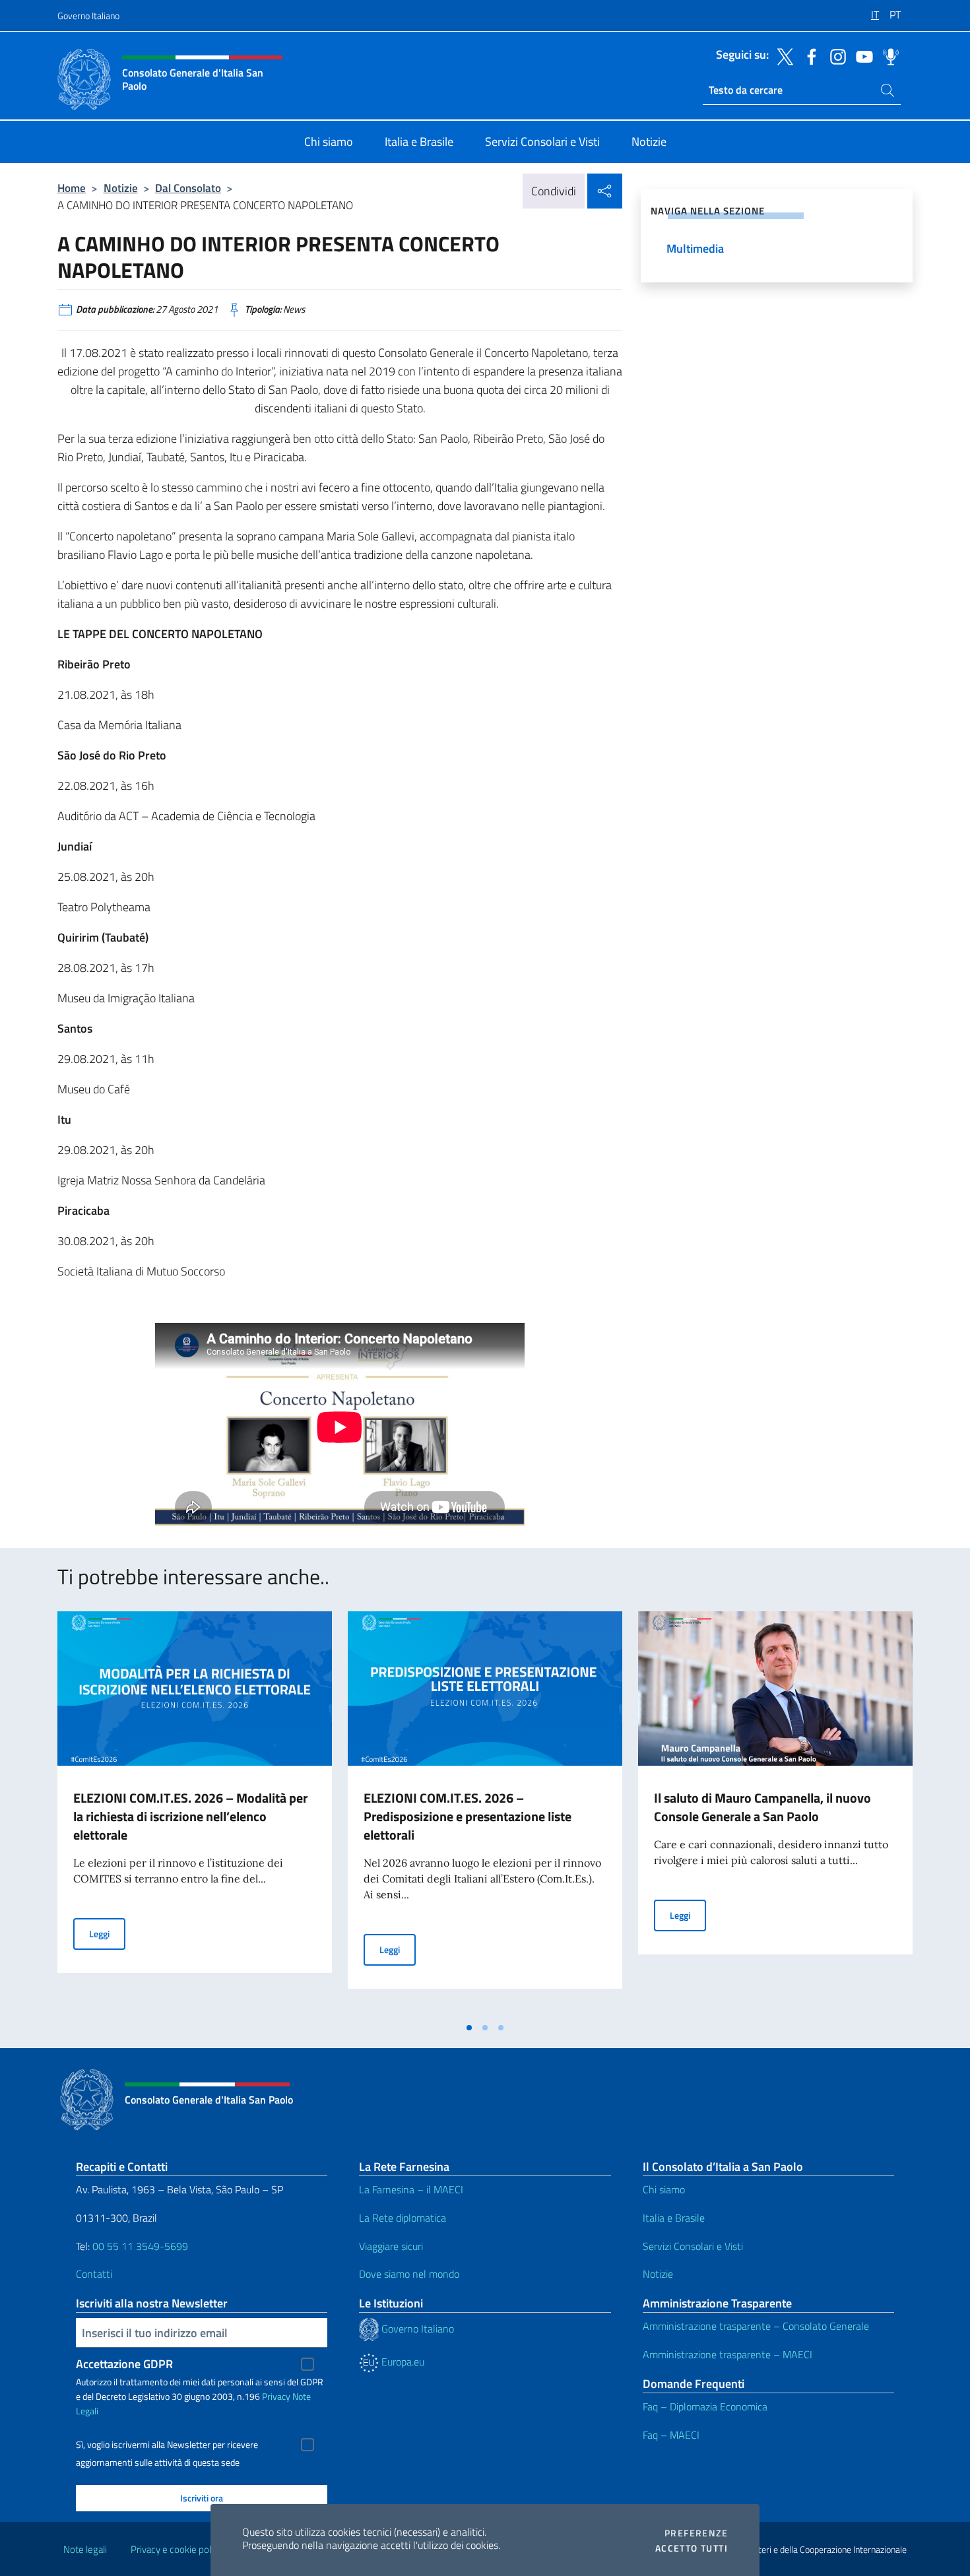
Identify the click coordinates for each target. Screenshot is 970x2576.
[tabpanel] (195, 1813)
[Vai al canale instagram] (835, 55)
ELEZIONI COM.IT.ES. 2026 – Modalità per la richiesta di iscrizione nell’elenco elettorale (190, 1816)
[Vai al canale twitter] (782, 55)
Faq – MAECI (671, 2435)
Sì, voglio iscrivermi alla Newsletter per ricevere (167, 2445)
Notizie (121, 188)
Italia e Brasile (674, 2218)
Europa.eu (402, 2362)
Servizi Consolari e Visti (693, 2246)
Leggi (107, 1933)
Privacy (276, 2396)
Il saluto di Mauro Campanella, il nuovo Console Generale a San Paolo (762, 1807)
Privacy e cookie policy (177, 2549)
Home (72, 188)
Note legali (85, 2549)
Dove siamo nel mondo (409, 2274)
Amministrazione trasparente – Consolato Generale (756, 2326)
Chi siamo (664, 2189)
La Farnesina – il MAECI (411, 2189)
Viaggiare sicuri (391, 2246)
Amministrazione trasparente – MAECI (727, 2354)
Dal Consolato (188, 188)
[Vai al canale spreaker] (888, 55)
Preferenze (696, 2533)
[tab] (469, 2028)
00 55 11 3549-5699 (140, 2246)
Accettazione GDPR (124, 2364)
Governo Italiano (88, 16)
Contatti (94, 2274)
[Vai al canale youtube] (861, 55)
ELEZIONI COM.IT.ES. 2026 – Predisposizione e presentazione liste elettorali (468, 1816)
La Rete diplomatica (403, 2218)
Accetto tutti (692, 2548)
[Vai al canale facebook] (808, 55)
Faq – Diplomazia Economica (705, 2406)
